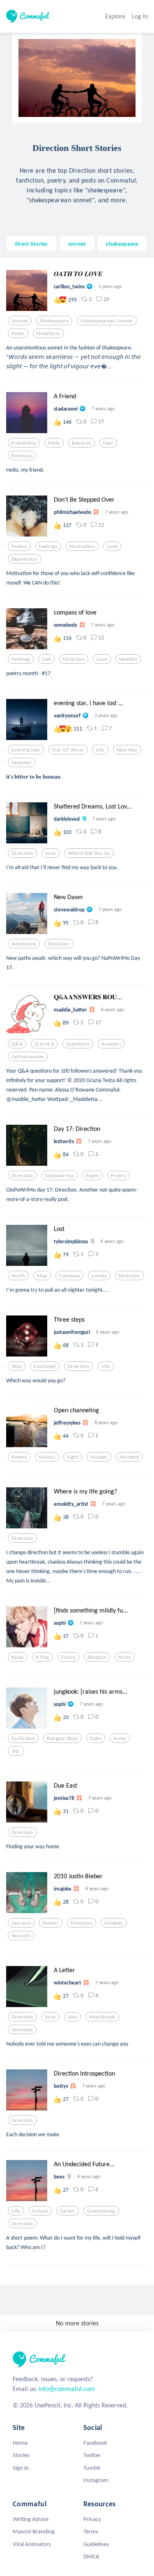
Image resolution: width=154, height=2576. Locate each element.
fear (108, 443)
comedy (114, 1923)
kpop (18, 1657)
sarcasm (21, 1923)
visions (47, 1457)
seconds (21, 1936)
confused (45, 1366)
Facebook (95, 2443)
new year (127, 750)
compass (69, 1276)
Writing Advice (31, 2519)
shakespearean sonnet (107, 321)
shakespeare (122, 244)
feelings (48, 546)
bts (16, 1751)
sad (46, 659)
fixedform (48, 333)
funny (68, 1657)
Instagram (96, 2480)
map (42, 1276)
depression (24, 559)
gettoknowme (28, 1057)
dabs (96, 1738)
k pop (43, 1657)
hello (54, 443)
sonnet (77, 244)
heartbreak (102, 2017)
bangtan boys (62, 1738)
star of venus (68, 750)
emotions (22, 456)
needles (128, 659)
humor (51, 1923)
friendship (24, 443)
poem (18, 333)
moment (129, 1457)
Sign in (21, 2468)
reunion (82, 443)
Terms (91, 2531)
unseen (99, 1457)
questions (78, 1044)
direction (74, 659)
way (17, 1366)
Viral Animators (32, 2544)
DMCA (91, 2556)
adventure (24, 944)
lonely (99, 1276)
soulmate (22, 2030)
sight (73, 1457)
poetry (19, 546)
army (125, 1657)
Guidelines (96, 2544)
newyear (22, 763)
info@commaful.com (67, 2389)
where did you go (89, 853)
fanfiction (23, 1738)
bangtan (97, 1657)
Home (20, 2443)
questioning (101, 2211)
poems (19, 1457)
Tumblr (92, 2468)
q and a (44, 1044)
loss (73, 2017)
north (18, 1276)
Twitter (92, 2455)
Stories (21, 2455)
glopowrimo (60, 1176)
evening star (26, 750)
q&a (17, 1044)
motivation (82, 546)
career (68, 2211)
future (40, 2211)
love (112, 546)
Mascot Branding (34, 2531)
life (100, 750)
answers (111, 1044)
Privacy (92, 2519)
